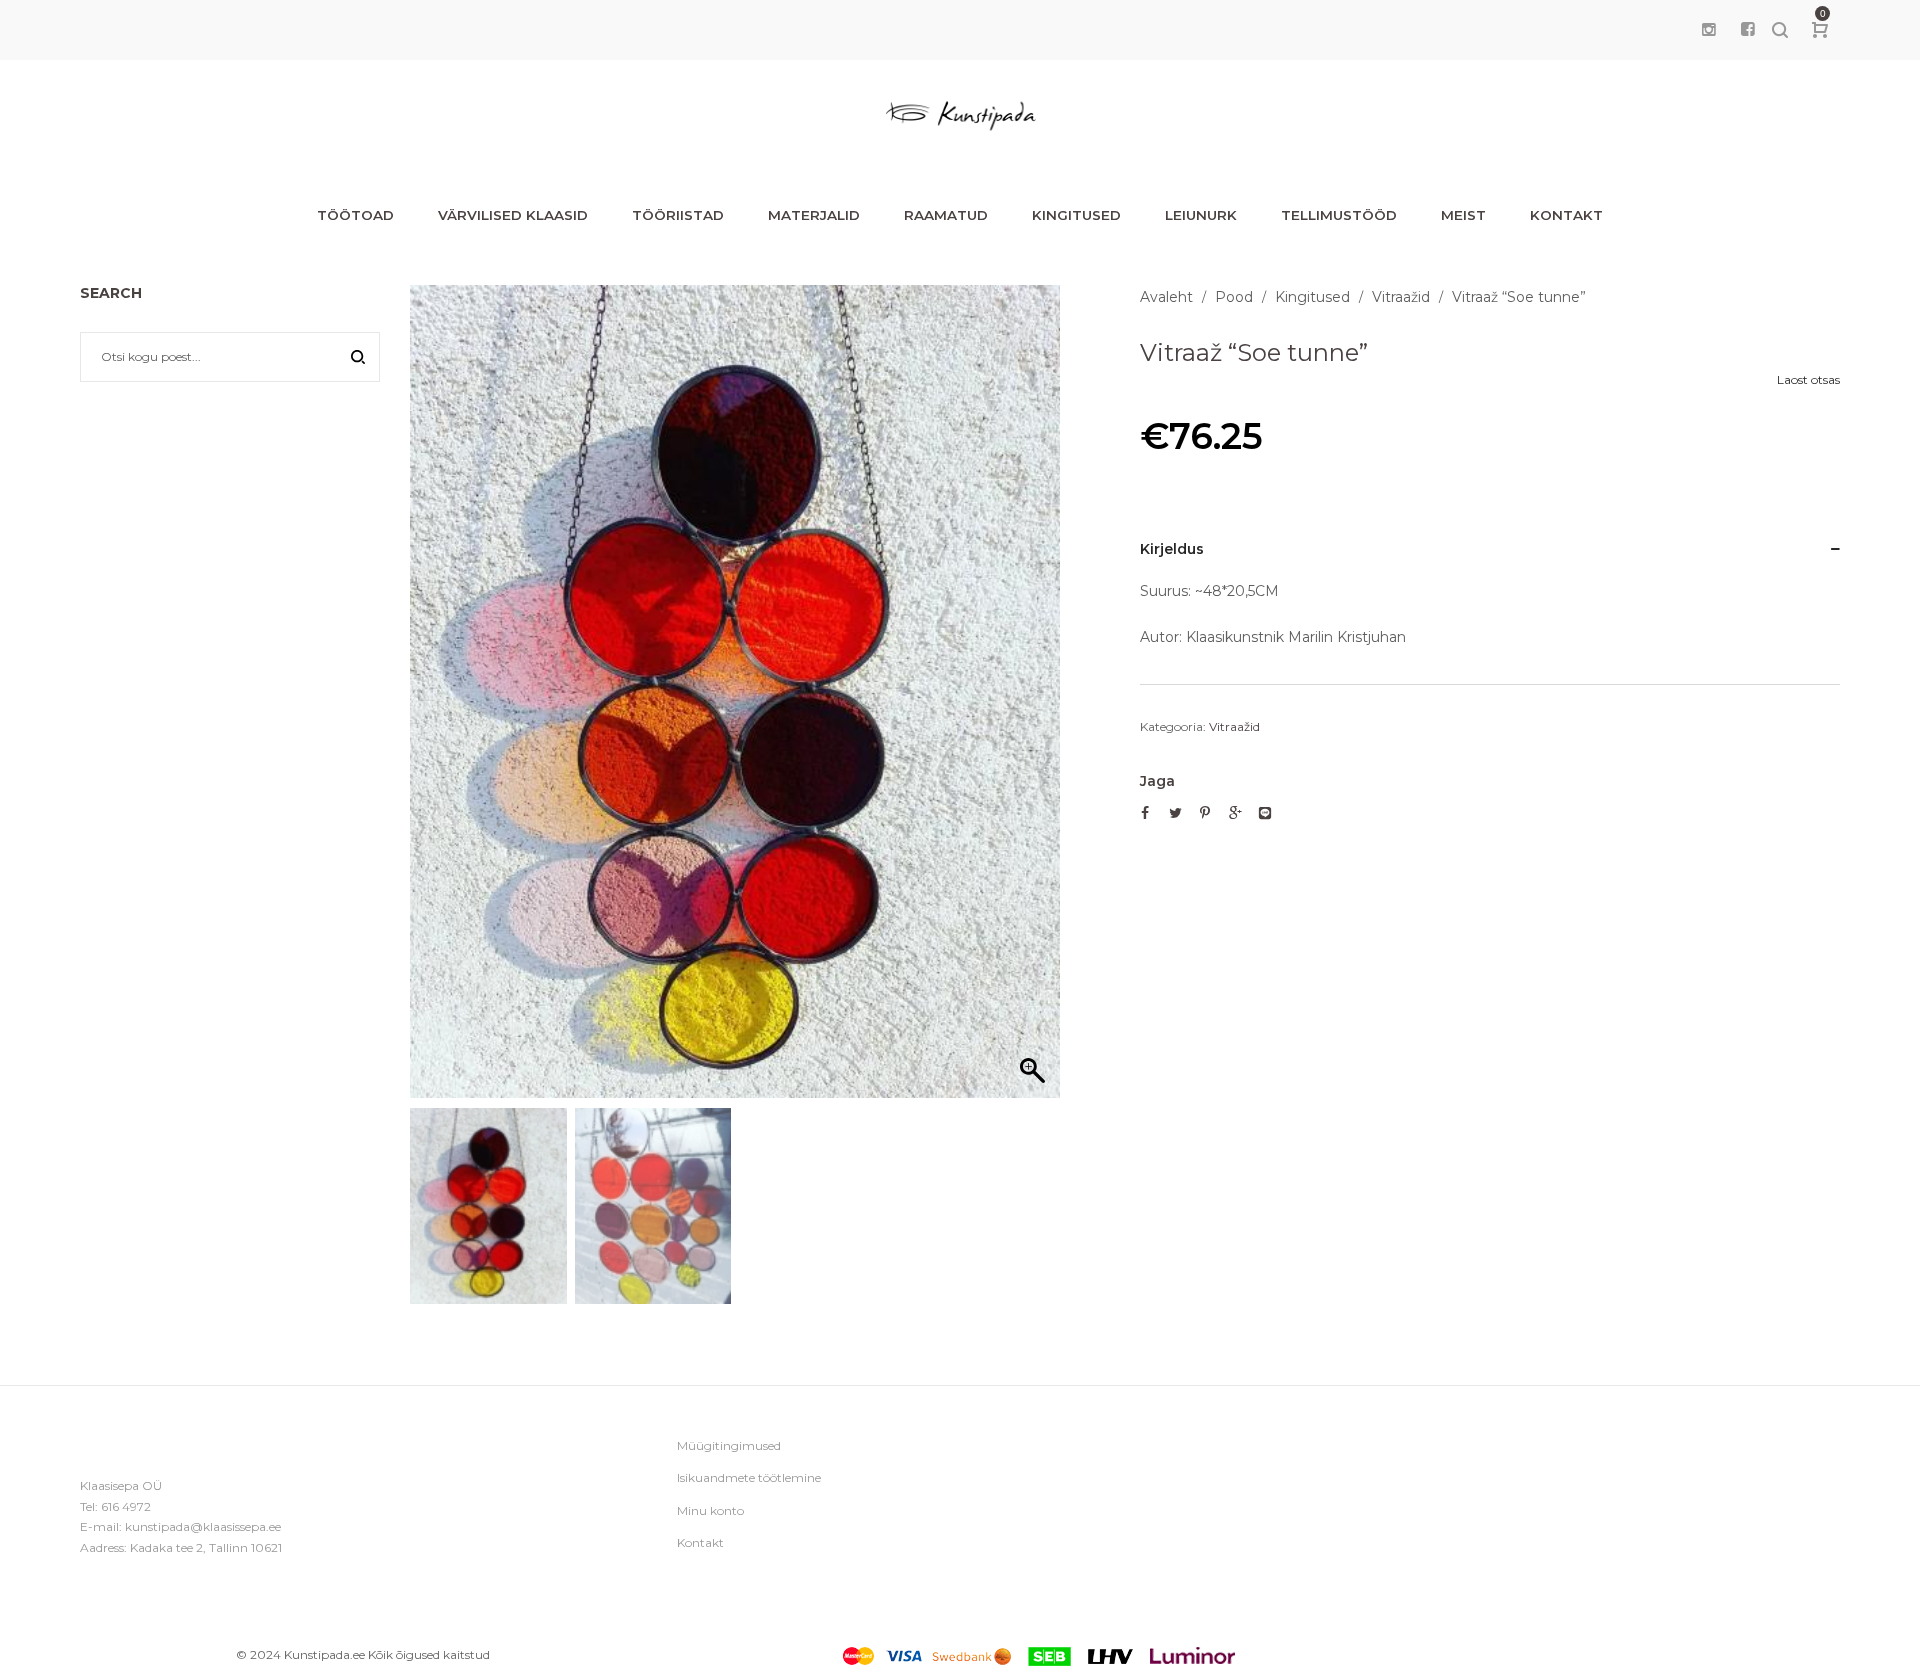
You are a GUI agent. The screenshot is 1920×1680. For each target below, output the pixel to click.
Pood (1234, 297)
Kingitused (1312, 297)
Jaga (1157, 781)
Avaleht (1166, 297)
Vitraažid (1401, 297)
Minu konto (710, 1510)
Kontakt (700, 1542)
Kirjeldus (1172, 549)
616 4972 (126, 1506)
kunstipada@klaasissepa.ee (203, 1526)
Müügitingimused (729, 1445)
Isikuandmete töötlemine (749, 1477)
